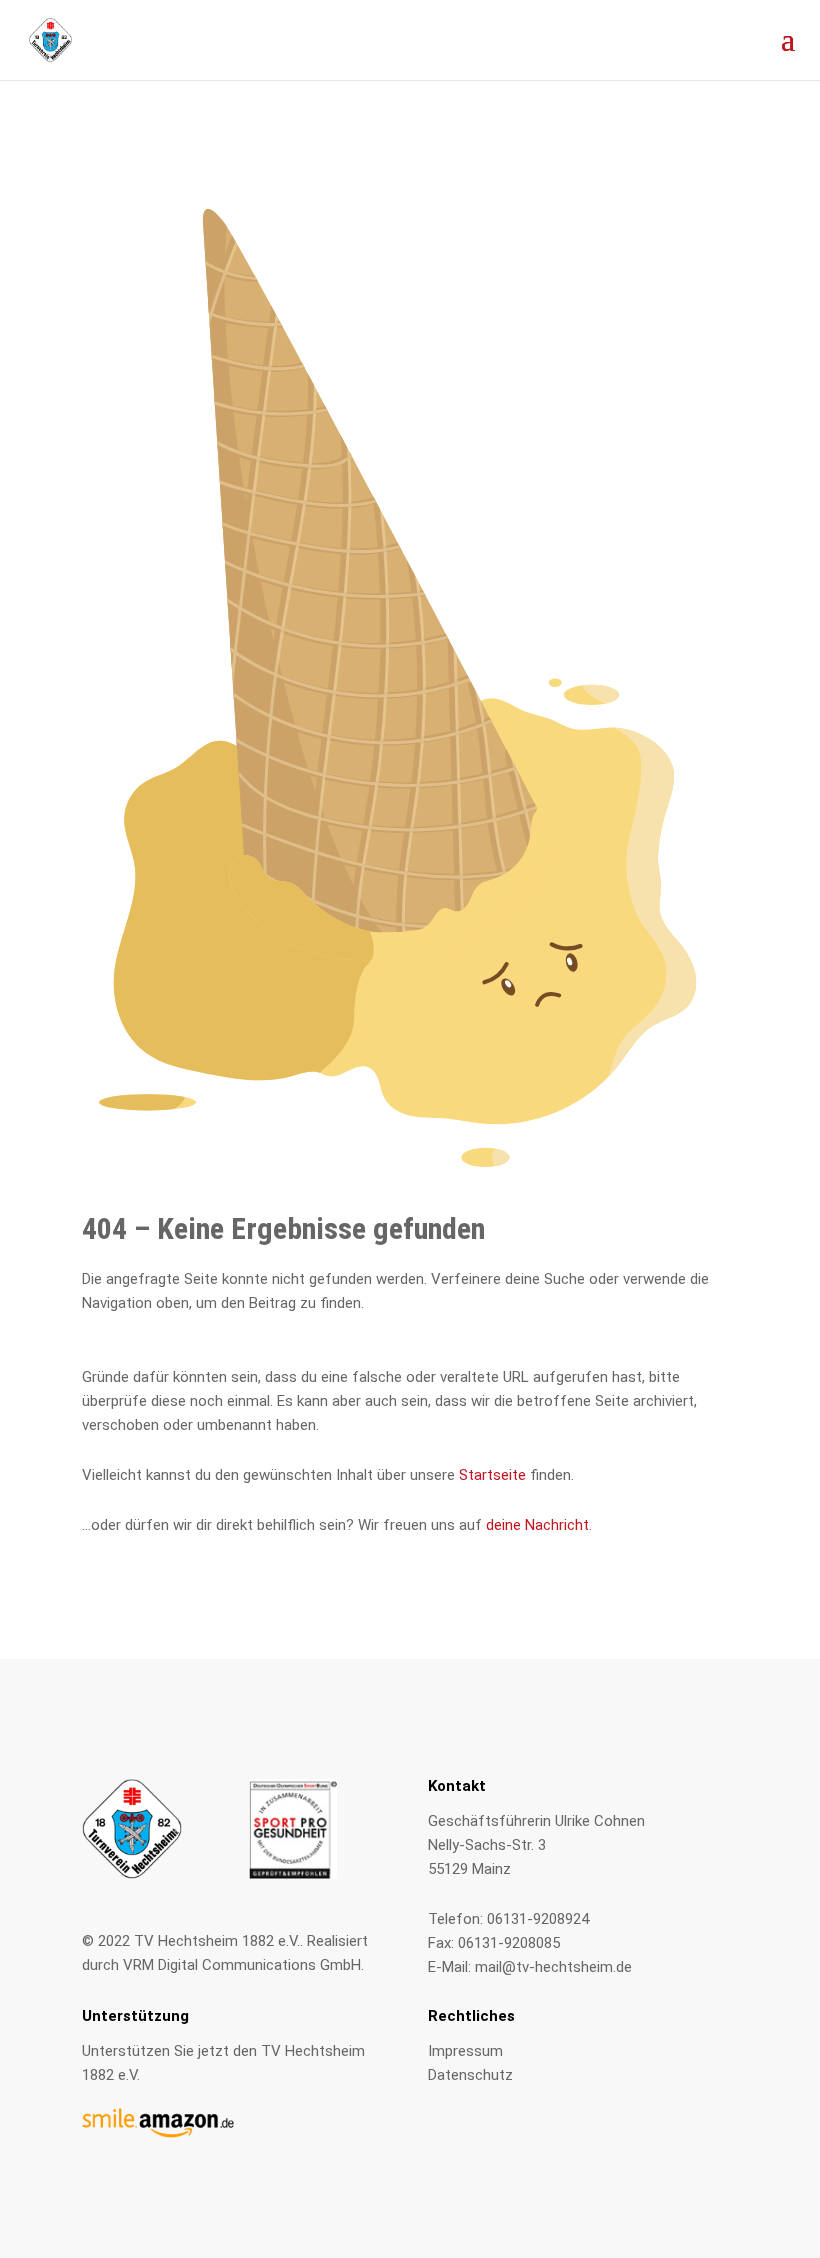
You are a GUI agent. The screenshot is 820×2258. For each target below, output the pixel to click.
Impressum (465, 2051)
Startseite (492, 1475)
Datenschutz (470, 2075)
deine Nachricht (537, 1525)
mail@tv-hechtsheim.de (553, 1967)
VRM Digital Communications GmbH (242, 1965)
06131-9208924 (538, 1919)
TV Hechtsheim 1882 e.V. (217, 1941)
